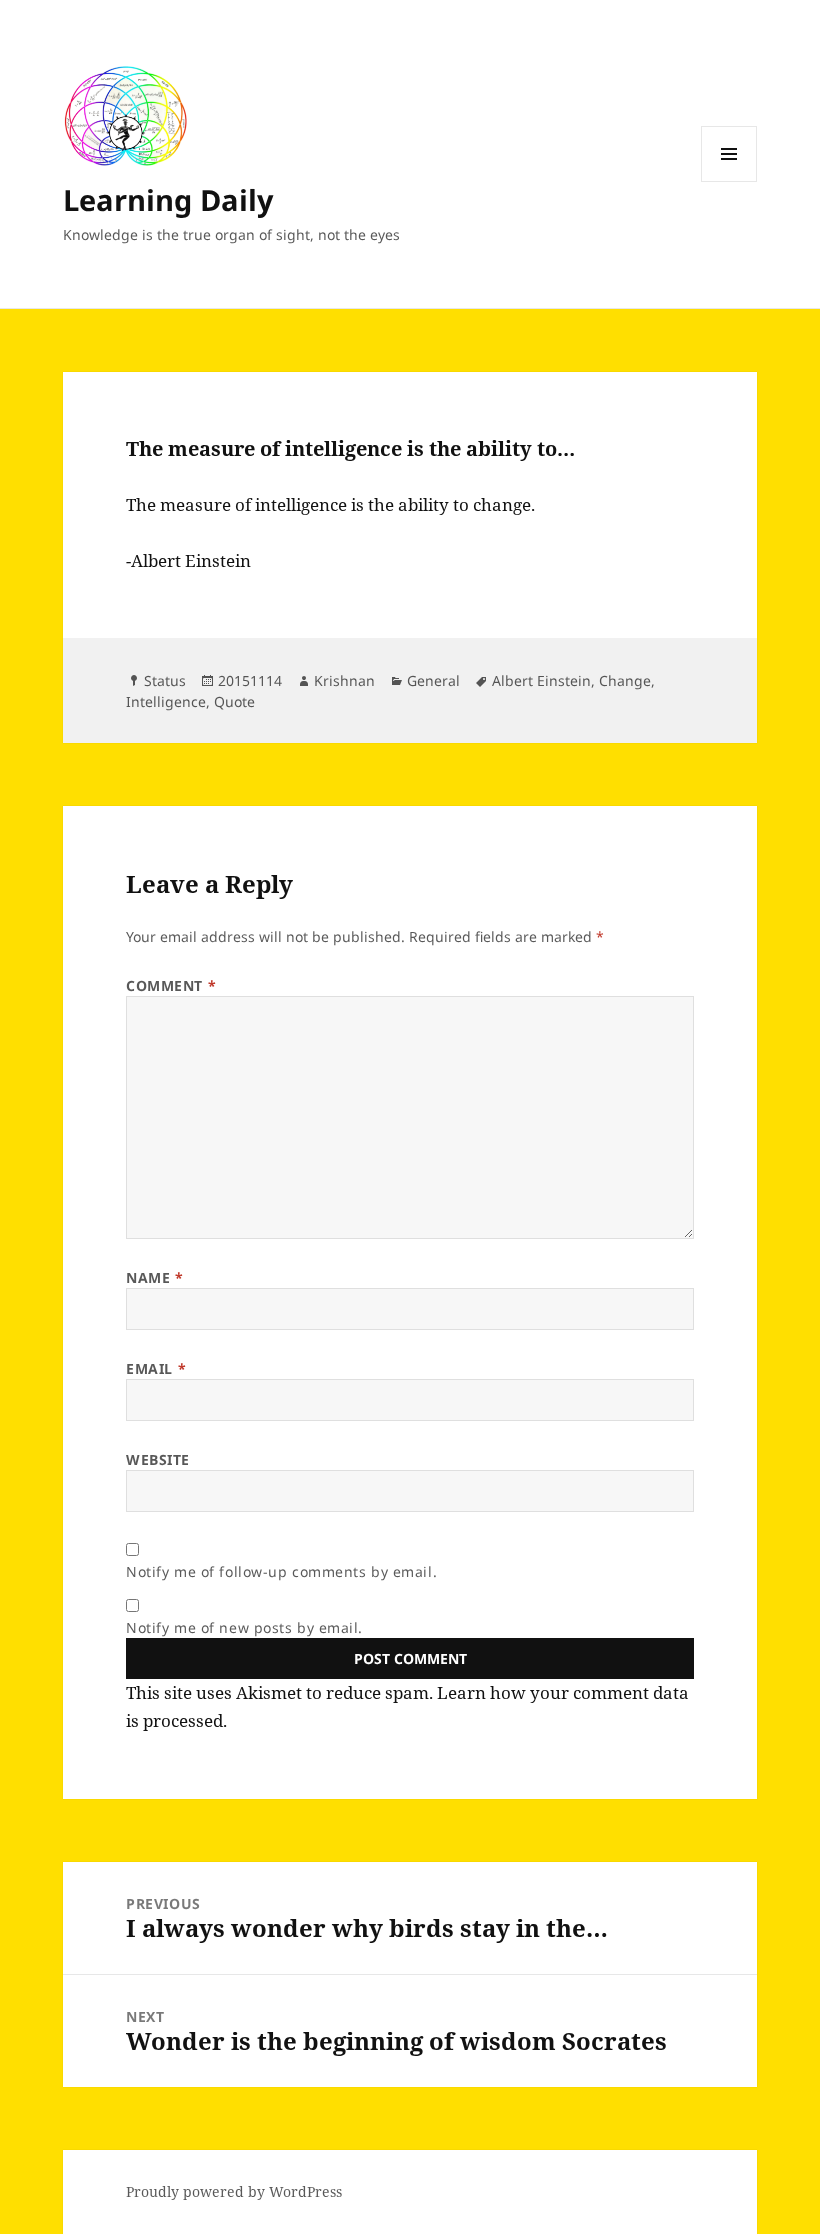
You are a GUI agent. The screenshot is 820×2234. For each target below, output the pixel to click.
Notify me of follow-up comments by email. (281, 1571)
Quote (234, 701)
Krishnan (344, 680)
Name (154, 1277)
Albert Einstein (541, 680)
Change (625, 680)
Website (158, 1459)
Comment (171, 985)
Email (156, 1368)
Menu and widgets (729, 181)
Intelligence (166, 701)
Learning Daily (168, 199)
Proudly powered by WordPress (234, 2191)
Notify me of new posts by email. (244, 1627)
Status (165, 680)
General (433, 680)
